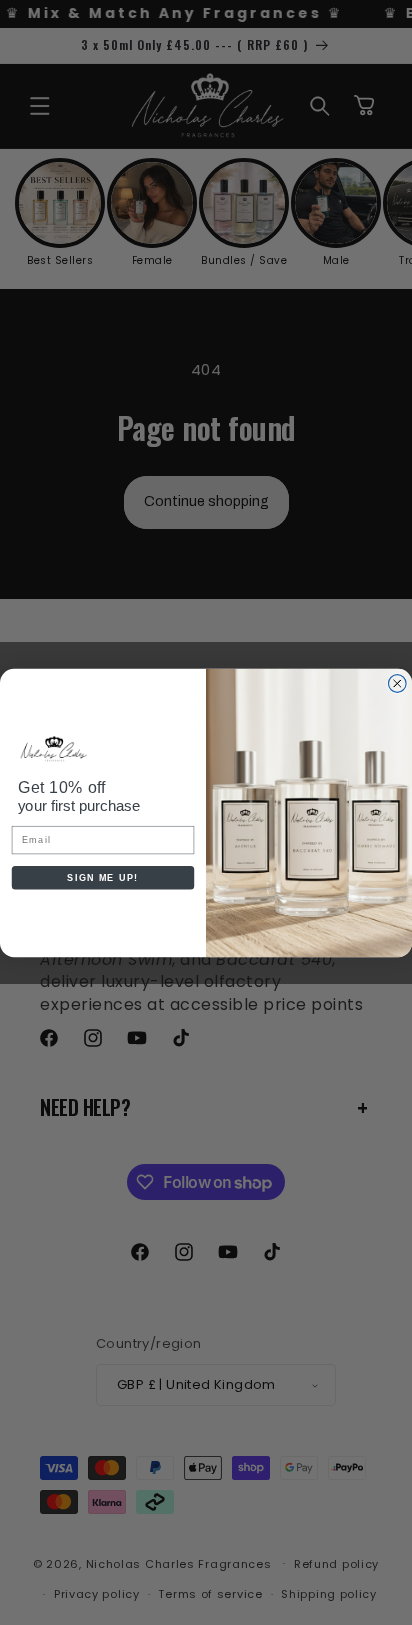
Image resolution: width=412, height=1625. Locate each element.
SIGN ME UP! (102, 877)
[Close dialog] (397, 683)
